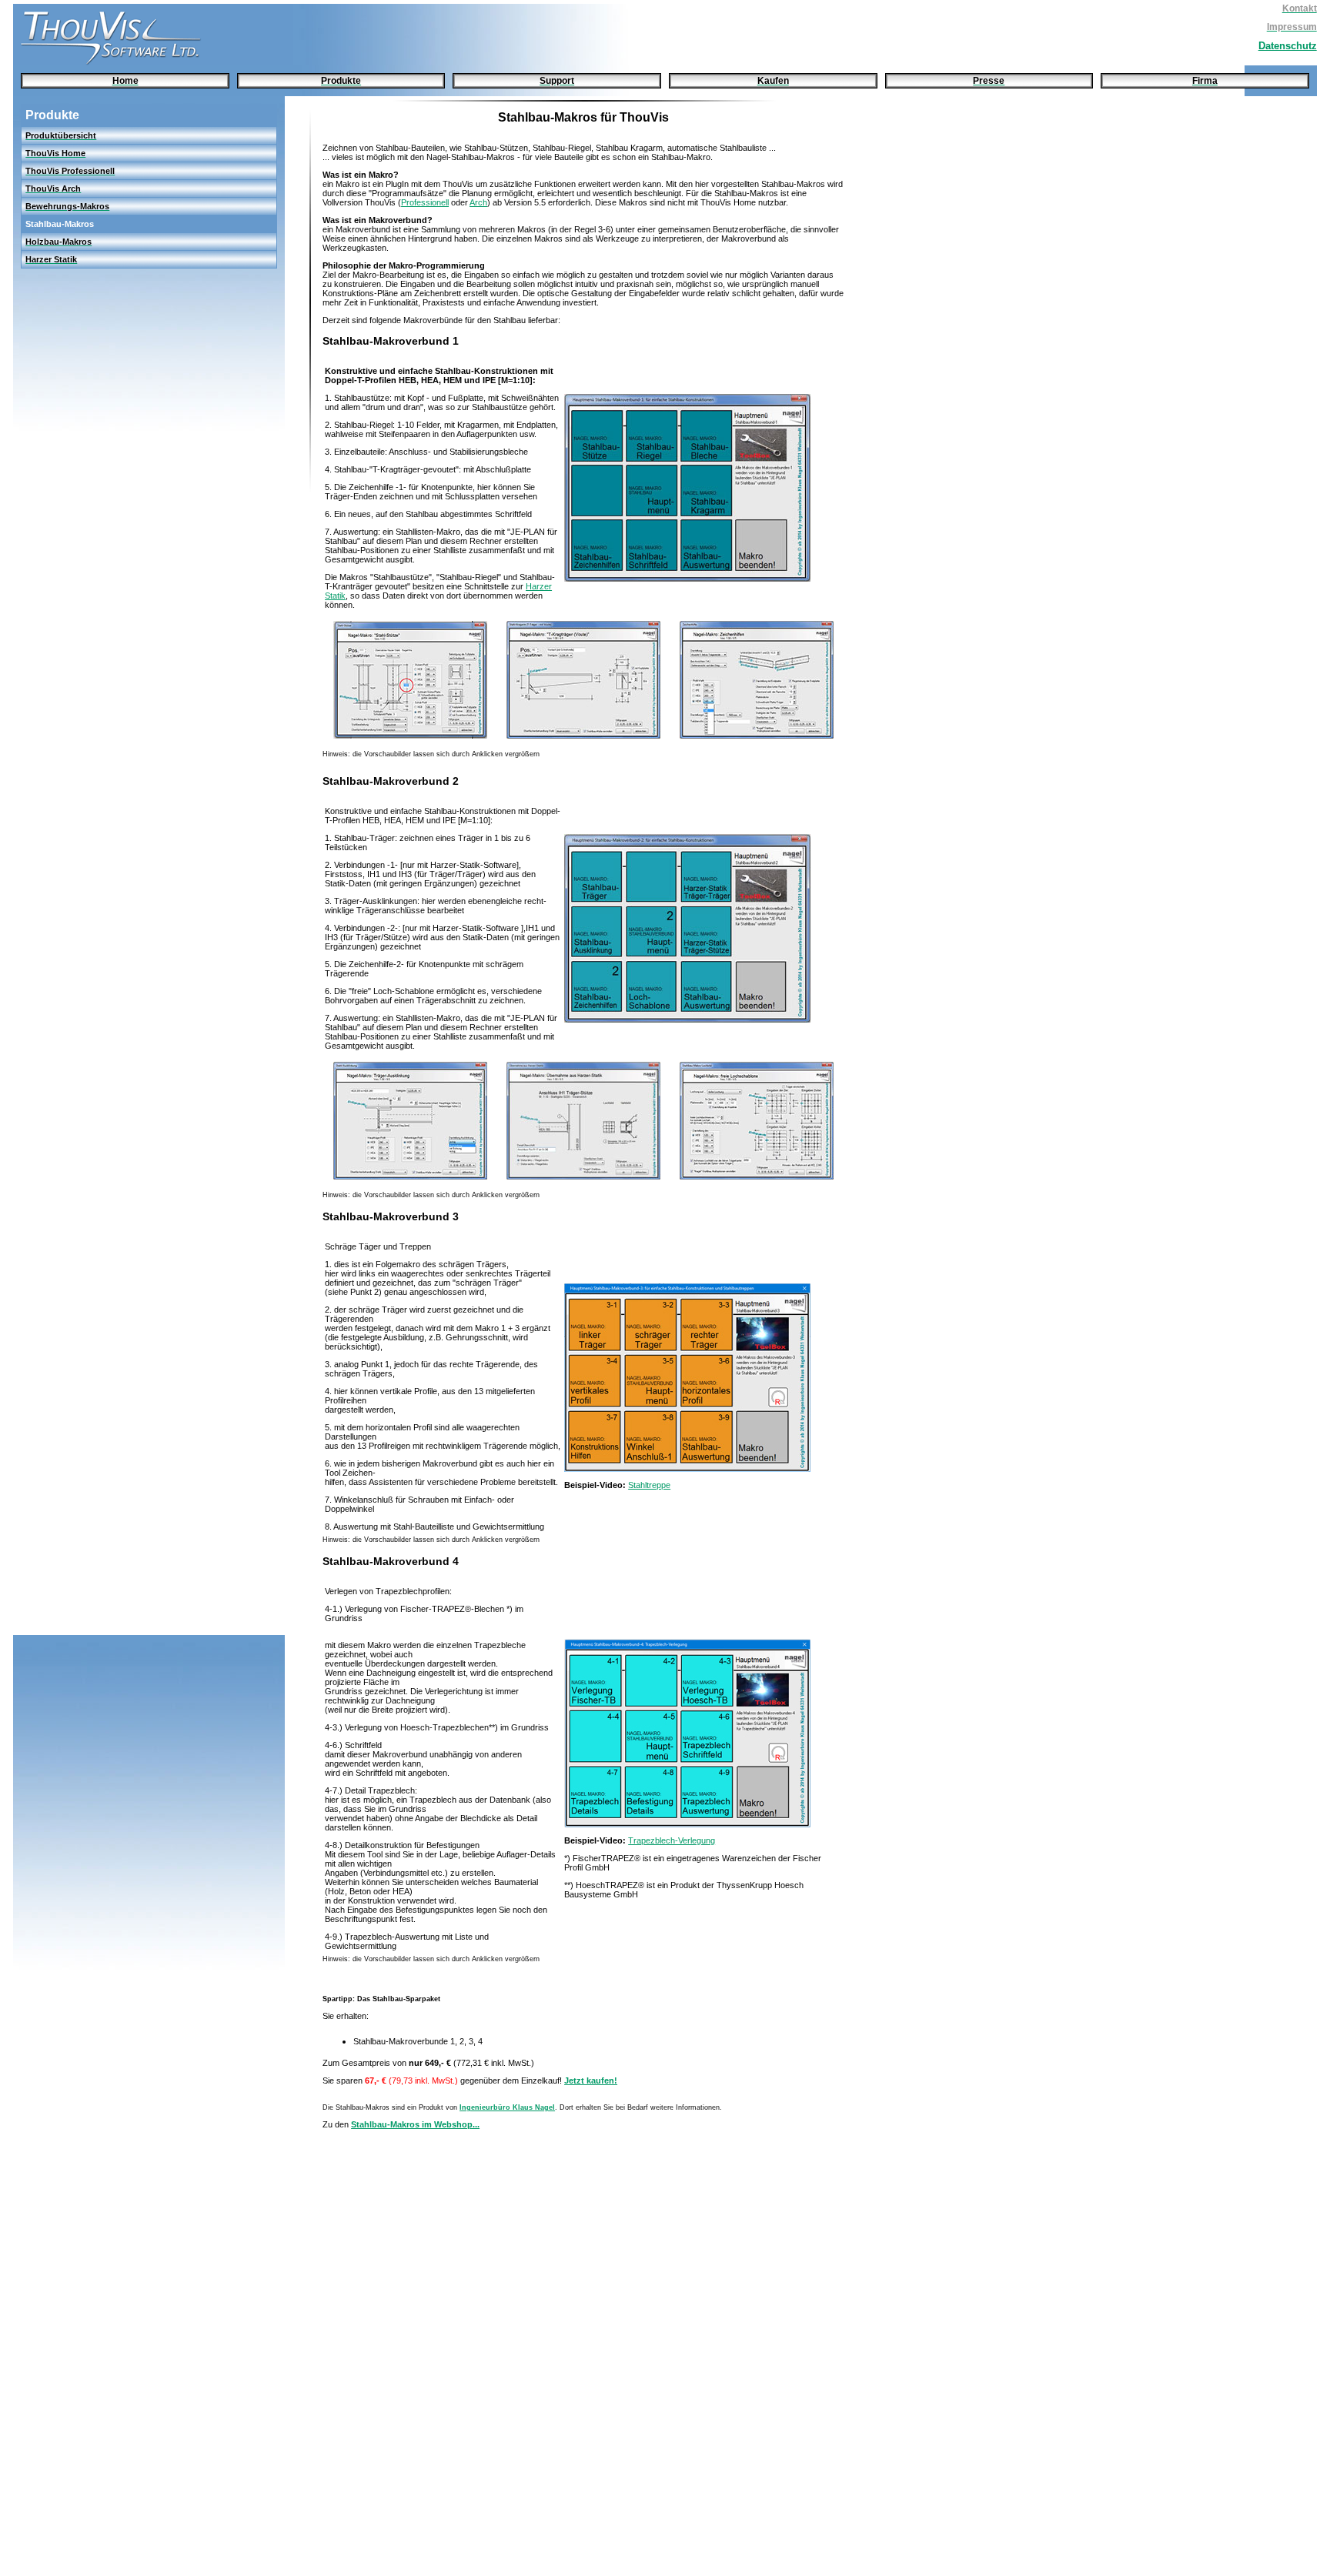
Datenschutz (1288, 46)
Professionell (425, 202)
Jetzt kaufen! (591, 2080)
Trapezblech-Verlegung (672, 1840)
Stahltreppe (649, 1485)
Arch (478, 202)
